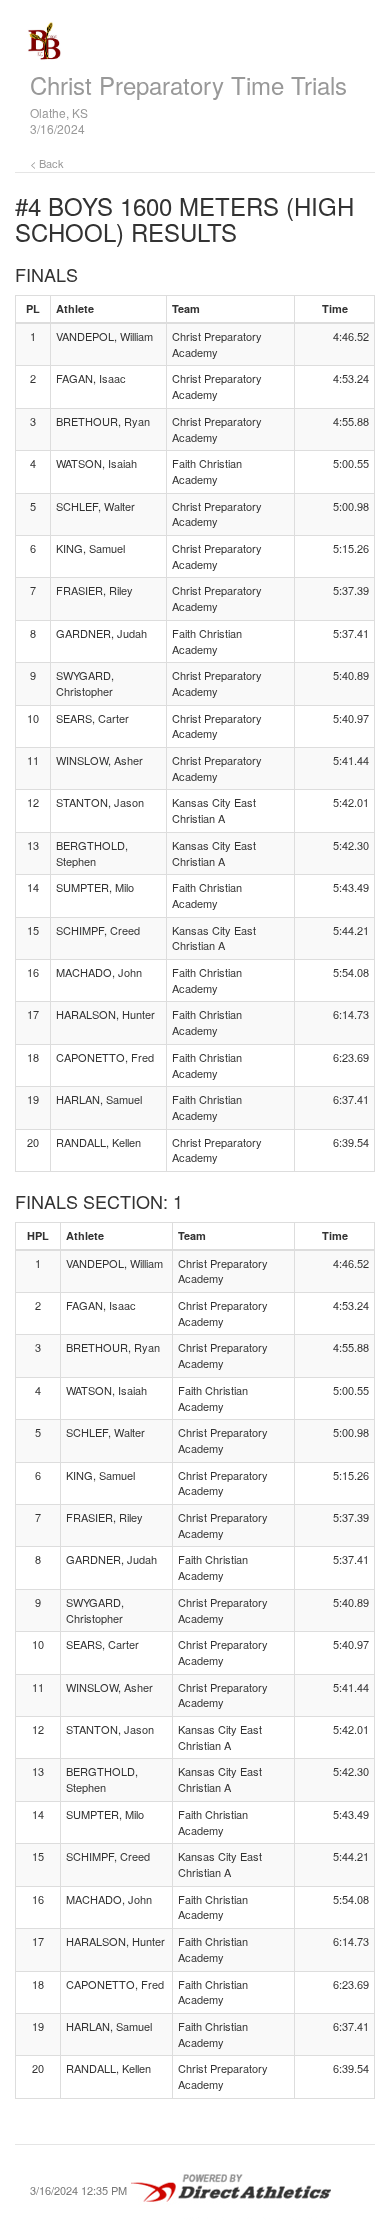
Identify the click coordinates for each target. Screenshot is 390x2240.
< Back (47, 163)
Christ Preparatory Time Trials (188, 84)
